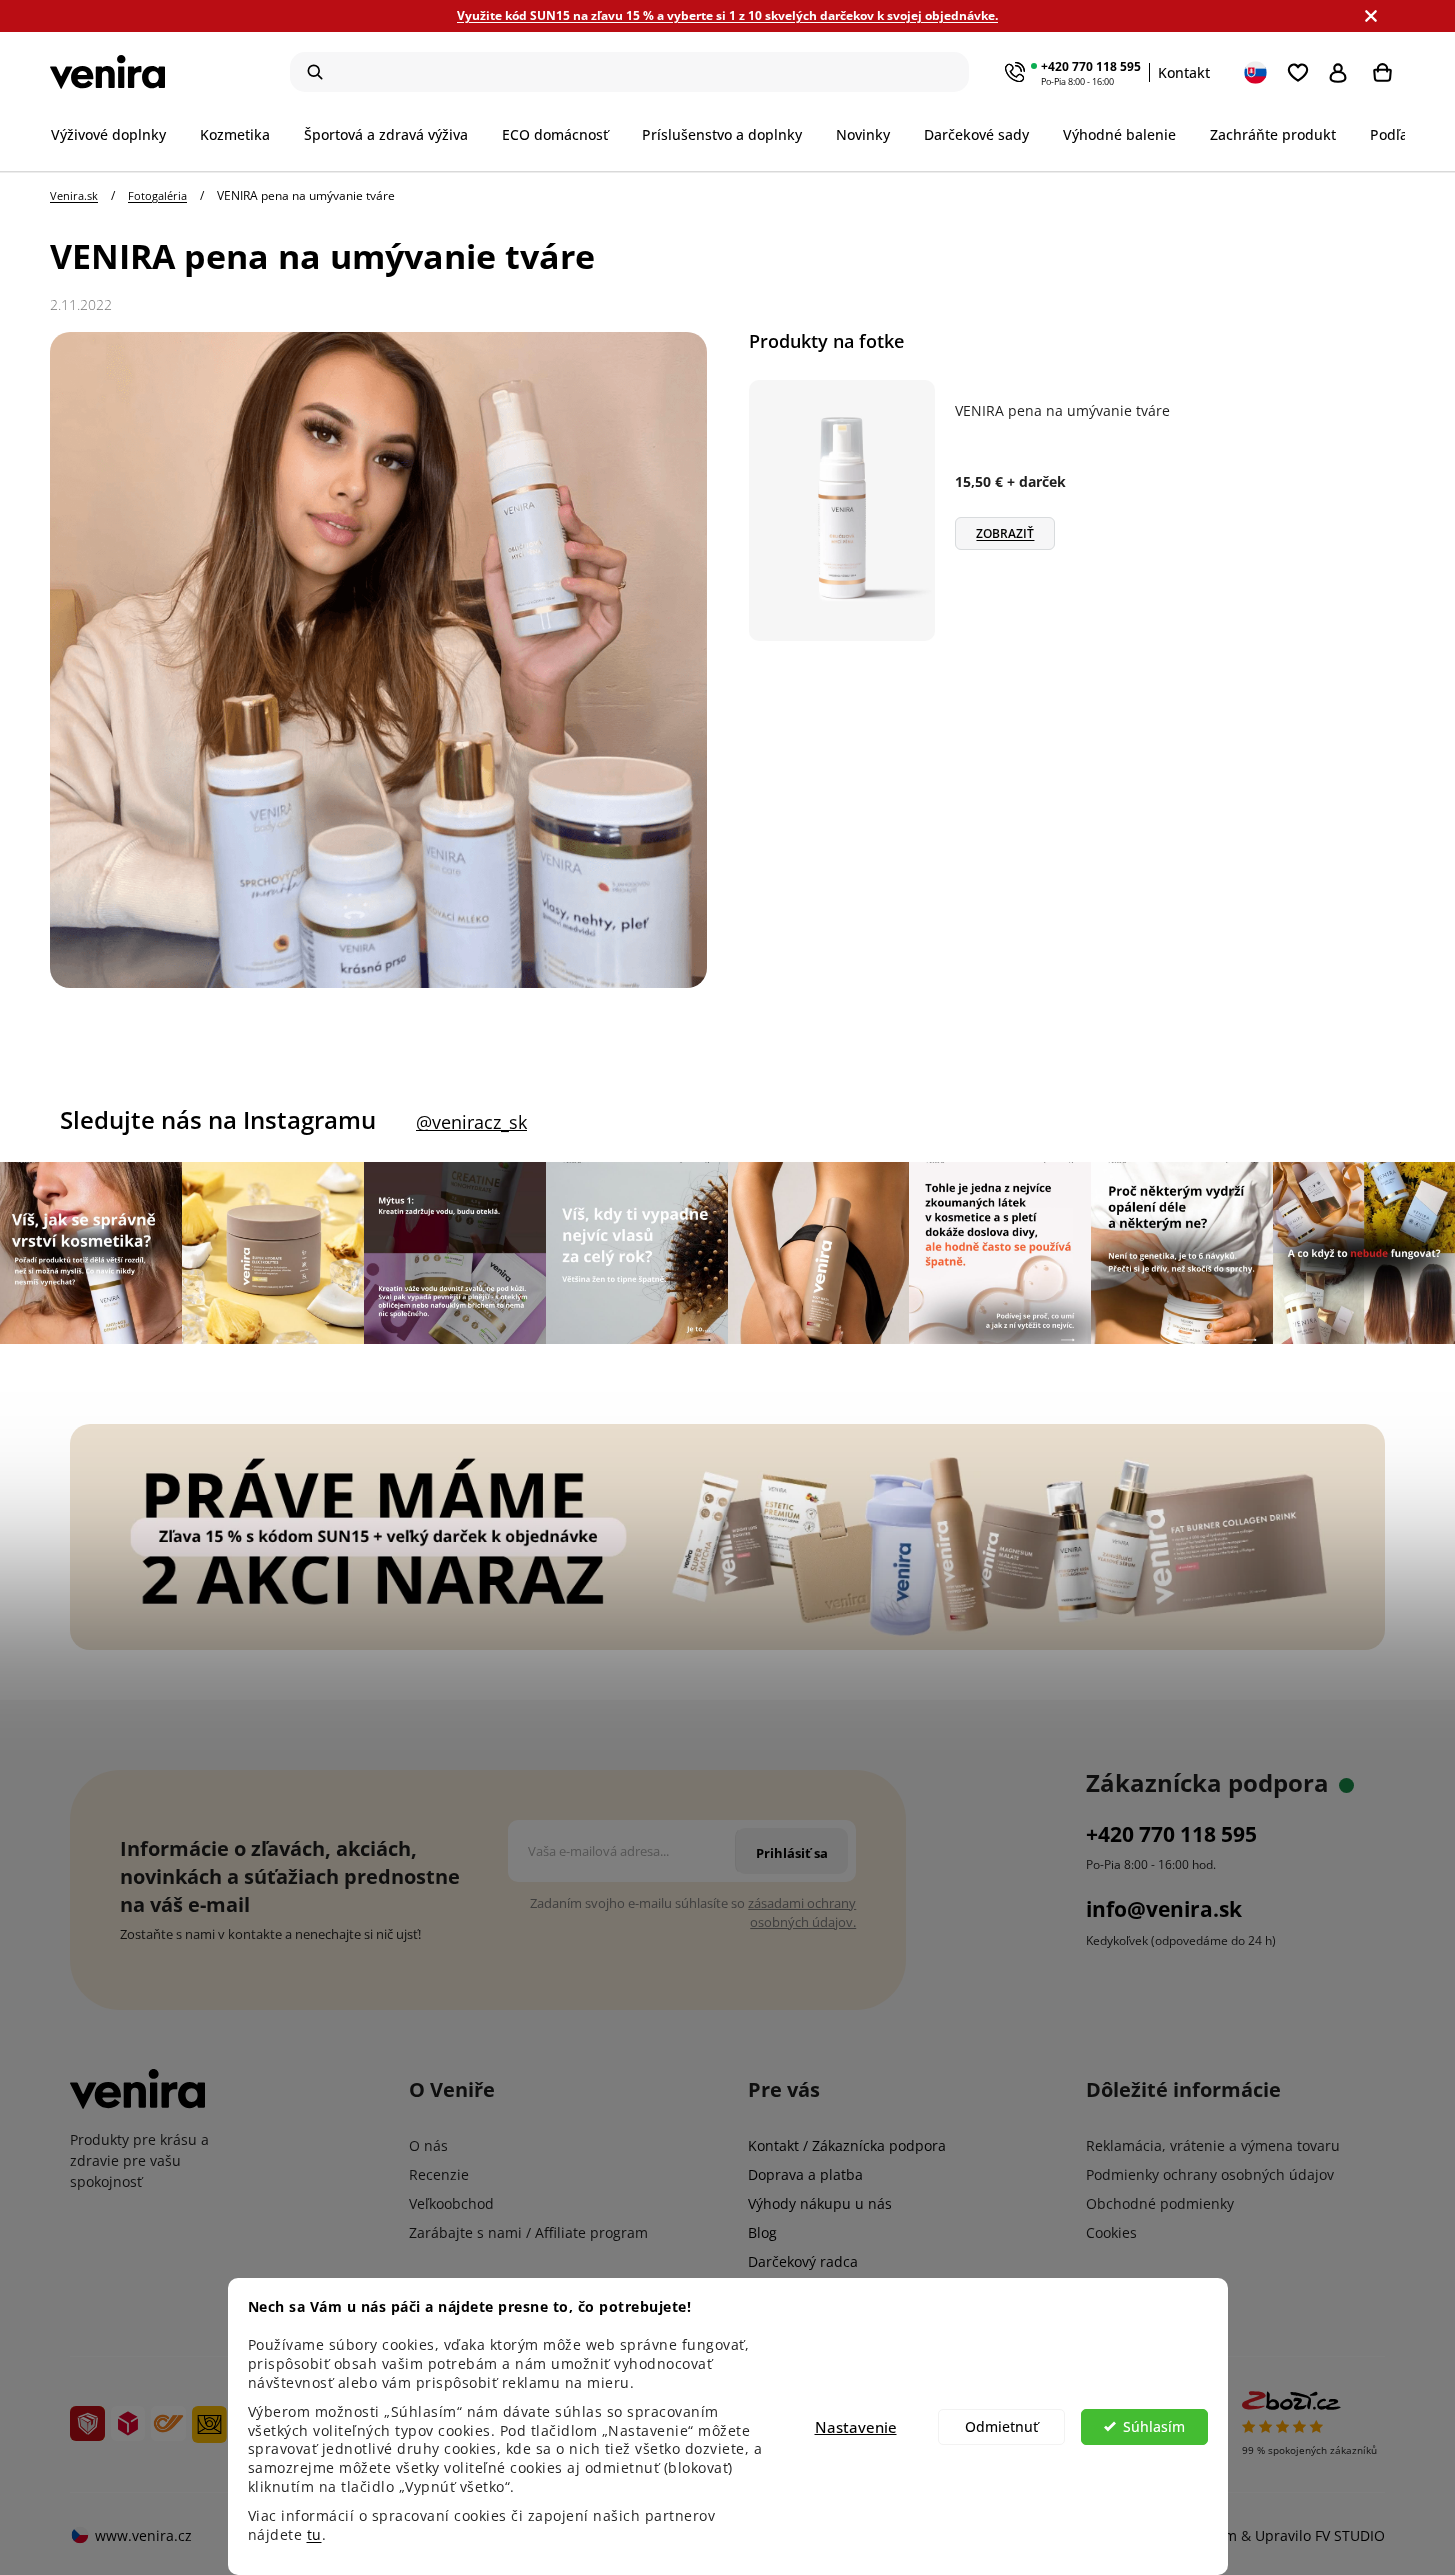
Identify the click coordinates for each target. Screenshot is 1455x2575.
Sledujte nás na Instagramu (218, 1120)
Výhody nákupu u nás (820, 2203)
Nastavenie (856, 2427)
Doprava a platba (805, 2174)
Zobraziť (1005, 533)
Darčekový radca (803, 2261)
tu (314, 2535)
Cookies (1111, 2232)
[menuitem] (117, 134)
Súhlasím (1154, 2427)
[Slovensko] (1257, 72)
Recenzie (439, 2174)
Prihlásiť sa (1342, 72)
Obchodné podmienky (1160, 2203)
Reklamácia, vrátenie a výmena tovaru (1213, 2145)
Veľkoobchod (451, 2203)
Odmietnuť (1001, 2427)
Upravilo (1320, 2535)
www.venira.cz (143, 2535)
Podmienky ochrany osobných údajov (1210, 2174)
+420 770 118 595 (1091, 66)
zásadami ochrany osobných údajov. (802, 1912)
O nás (428, 2145)
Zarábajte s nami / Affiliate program (528, 2232)
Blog (762, 2232)
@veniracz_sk (471, 1122)
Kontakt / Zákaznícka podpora (847, 2145)
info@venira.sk (1164, 1909)
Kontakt (1184, 72)
